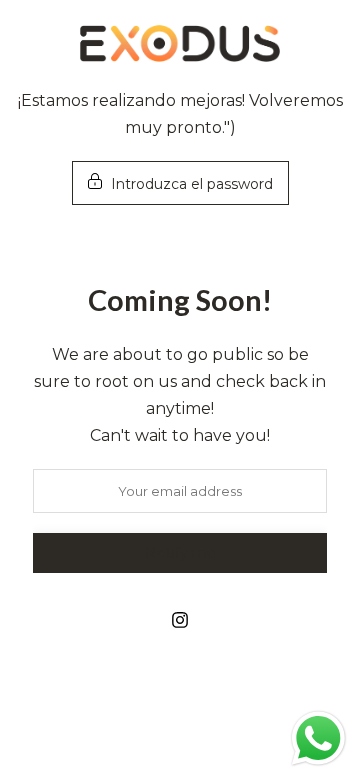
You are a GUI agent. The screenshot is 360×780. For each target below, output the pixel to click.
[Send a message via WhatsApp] (318, 738)
